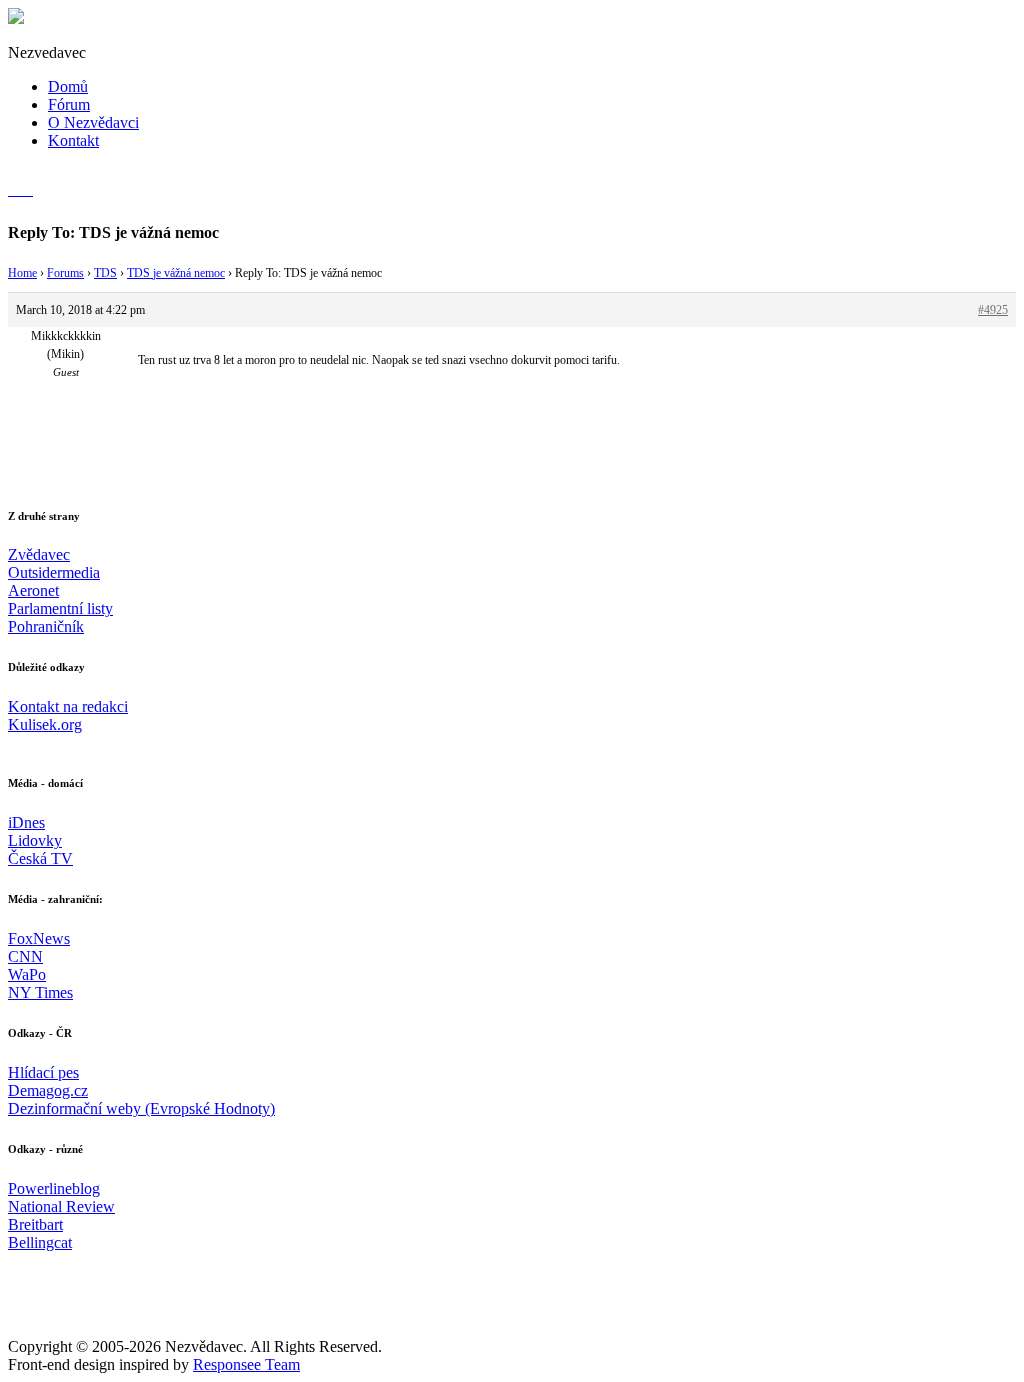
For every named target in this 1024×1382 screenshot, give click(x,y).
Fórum (69, 104)
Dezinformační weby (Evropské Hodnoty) (141, 1108)
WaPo (27, 974)
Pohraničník (46, 626)
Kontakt (73, 140)
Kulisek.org (45, 724)
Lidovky (35, 840)
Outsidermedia (54, 572)
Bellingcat (40, 1242)
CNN (25, 956)
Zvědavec (39, 554)
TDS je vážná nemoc (176, 273)
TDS (105, 273)
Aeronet (33, 590)
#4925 (993, 310)
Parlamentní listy (60, 608)
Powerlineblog (54, 1188)
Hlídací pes (43, 1072)
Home (22, 273)
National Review (61, 1206)
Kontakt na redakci (68, 706)
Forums (65, 273)
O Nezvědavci (93, 122)
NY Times (40, 992)
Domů (68, 86)
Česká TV (40, 858)
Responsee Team (246, 1364)
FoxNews (39, 938)
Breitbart (35, 1224)
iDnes (26, 822)
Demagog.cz (48, 1090)
